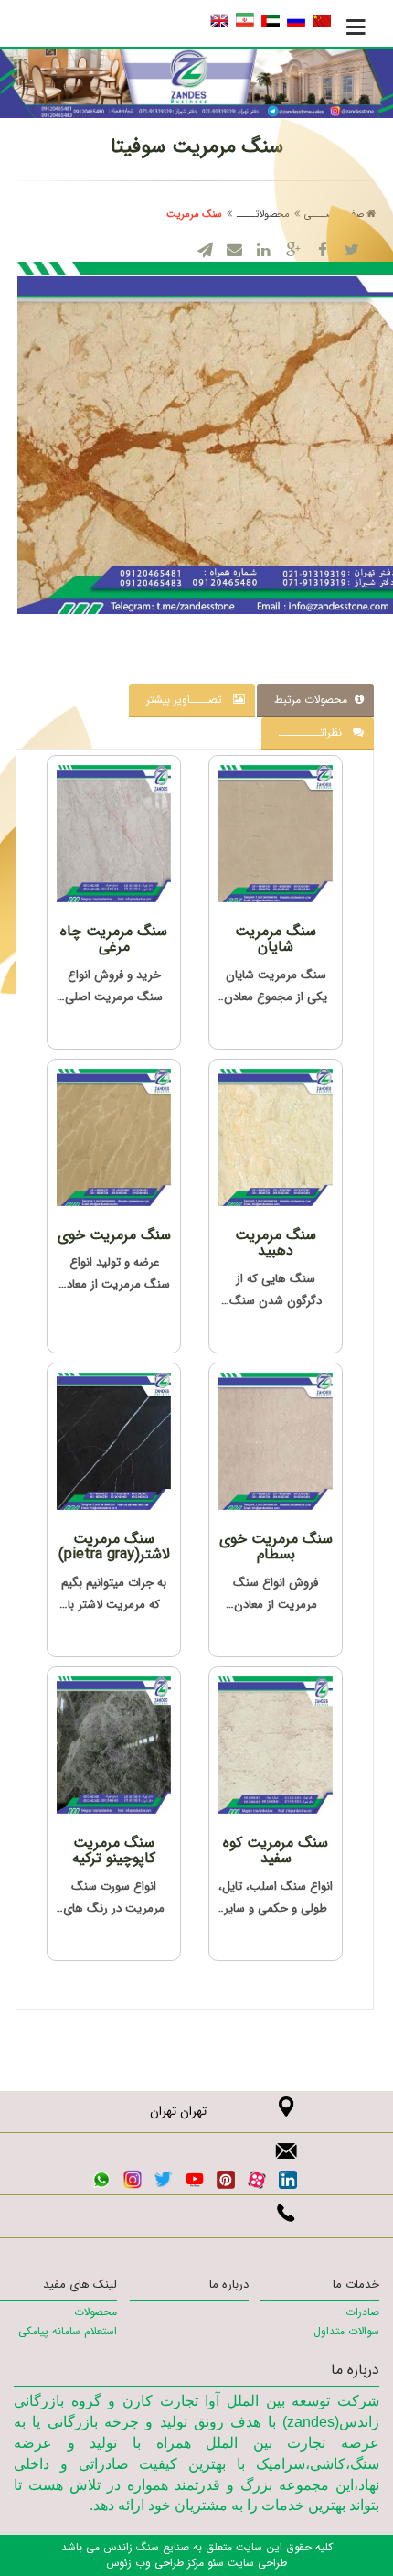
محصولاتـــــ (263, 215)
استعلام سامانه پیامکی (68, 2331)
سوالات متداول (346, 2331)
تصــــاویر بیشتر (190, 700)
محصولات (96, 2312)
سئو (214, 2563)
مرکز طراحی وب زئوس (155, 2563)
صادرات (362, 2312)
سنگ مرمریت (194, 215)
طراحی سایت (255, 2563)
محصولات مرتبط (314, 700)
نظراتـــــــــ (316, 733)
